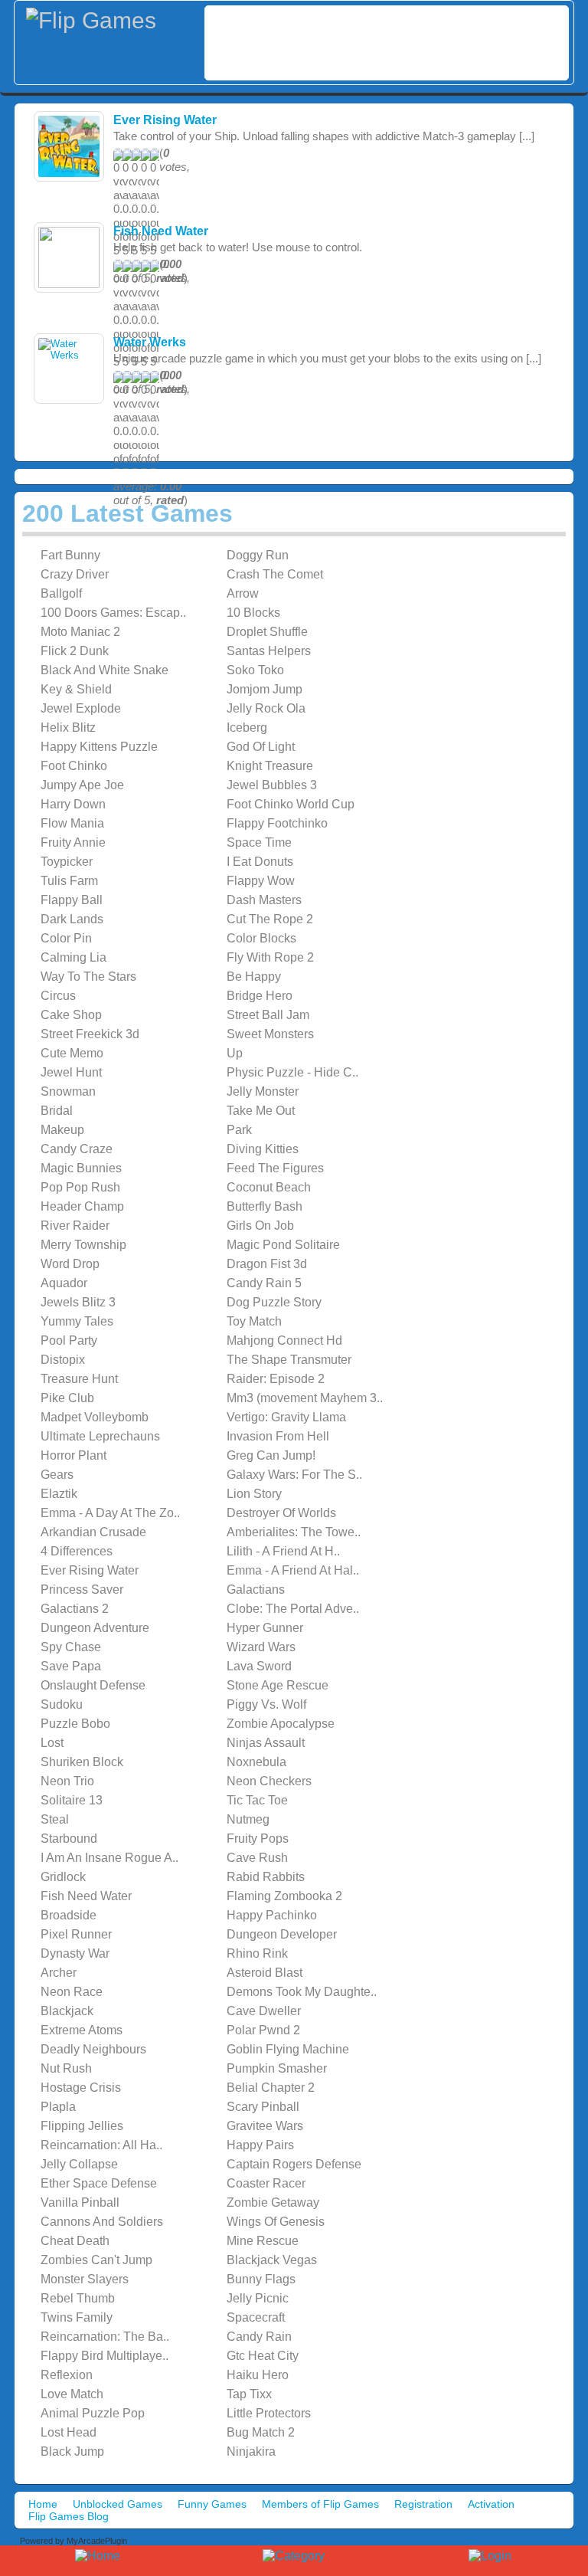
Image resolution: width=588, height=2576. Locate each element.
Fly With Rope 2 (270, 957)
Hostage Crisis (81, 2088)
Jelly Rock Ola (266, 708)
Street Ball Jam (268, 1015)
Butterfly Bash (265, 1206)
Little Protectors (269, 2413)
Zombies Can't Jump (96, 2260)
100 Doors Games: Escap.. (113, 613)
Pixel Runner (76, 1934)
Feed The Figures (275, 1168)
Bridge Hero (260, 996)
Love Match (72, 2394)
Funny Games (212, 2504)
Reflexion (67, 2375)
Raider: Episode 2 (276, 1379)
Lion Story (254, 1494)
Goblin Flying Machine (288, 2049)
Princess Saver (82, 1590)
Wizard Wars (261, 1647)
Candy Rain (259, 2337)
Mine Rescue (263, 2241)
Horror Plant (73, 1455)
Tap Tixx (249, 2394)
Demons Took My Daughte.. (302, 1992)
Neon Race (72, 1992)
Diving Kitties (263, 1149)
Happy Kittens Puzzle (99, 747)
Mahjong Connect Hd (284, 1340)
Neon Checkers (269, 1781)
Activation (491, 2504)
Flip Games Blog (69, 2516)
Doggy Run (258, 555)
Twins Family (77, 2317)
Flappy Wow (261, 881)
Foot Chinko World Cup (291, 804)
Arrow (243, 593)
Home (43, 2504)
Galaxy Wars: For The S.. (294, 1475)
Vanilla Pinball (80, 2202)
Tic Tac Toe (257, 1800)
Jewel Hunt (71, 1072)
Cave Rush (257, 1858)
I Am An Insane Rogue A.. (109, 1858)
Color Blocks (261, 938)
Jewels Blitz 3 (78, 1302)
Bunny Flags (261, 2279)
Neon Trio (67, 1781)
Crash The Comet (275, 574)
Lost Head (69, 2432)
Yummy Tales (77, 1321)
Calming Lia (73, 957)
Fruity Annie (73, 842)
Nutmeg (248, 1819)
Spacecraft (256, 2317)
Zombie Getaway (273, 2202)
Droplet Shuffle (267, 632)
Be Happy (254, 977)
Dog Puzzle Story (274, 1302)
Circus (58, 996)
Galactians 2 (75, 1609)
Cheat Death (75, 2241)
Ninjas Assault (266, 1743)
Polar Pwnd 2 (263, 2030)
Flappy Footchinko (277, 823)
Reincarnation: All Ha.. (101, 2145)
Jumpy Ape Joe (82, 785)
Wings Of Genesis (276, 2222)
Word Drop (70, 1264)
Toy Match (254, 1321)
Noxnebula (256, 1762)
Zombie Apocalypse (281, 1724)
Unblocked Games (118, 2504)
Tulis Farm (69, 881)
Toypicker (67, 862)
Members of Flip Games (320, 2504)
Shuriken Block (82, 1762)
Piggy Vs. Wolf (266, 1704)
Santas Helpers (269, 651)
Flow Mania (72, 823)
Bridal (57, 1111)
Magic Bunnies (81, 1168)
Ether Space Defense (99, 2183)
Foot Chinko (74, 766)
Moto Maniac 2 (80, 632)
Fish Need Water (161, 231)
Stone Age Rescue (278, 1685)
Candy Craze (77, 1149)
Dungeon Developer (282, 1934)
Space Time (259, 842)
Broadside (69, 1915)
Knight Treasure (270, 766)
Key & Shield (76, 689)
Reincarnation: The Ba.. (105, 2337)
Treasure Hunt (79, 1379)
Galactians (256, 1590)
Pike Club (67, 1398)
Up (235, 1053)
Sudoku (62, 1704)
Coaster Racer (266, 2183)
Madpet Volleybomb (95, 1417)
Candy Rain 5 (264, 1283)
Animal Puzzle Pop (93, 2413)
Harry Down (73, 804)
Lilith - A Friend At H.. (283, 1551)
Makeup (62, 1130)
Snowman (68, 1091)
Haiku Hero (258, 2375)
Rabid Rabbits (266, 1877)
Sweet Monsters (270, 1034)
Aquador (64, 1283)
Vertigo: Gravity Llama (286, 1417)
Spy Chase (71, 1647)
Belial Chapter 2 (271, 2088)
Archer (59, 1973)
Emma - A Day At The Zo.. (110, 1513)
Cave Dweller (264, 2011)
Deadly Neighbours (93, 2049)
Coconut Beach (269, 1187)
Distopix (63, 1360)
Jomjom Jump (265, 689)
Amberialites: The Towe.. (294, 1532)
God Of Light (261, 747)
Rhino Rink (257, 1953)
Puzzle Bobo (75, 1724)
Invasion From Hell (278, 1436)
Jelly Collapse (79, 2164)
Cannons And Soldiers (102, 2222)
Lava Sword (259, 1666)
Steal (55, 1819)
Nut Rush (66, 2068)
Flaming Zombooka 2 (284, 1896)
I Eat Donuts (260, 862)
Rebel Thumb (78, 2298)
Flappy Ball (72, 900)
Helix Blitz (68, 728)
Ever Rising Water (165, 120)
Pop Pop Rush (80, 1187)
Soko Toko (255, 670)
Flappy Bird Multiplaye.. (105, 2356)
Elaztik (59, 1494)
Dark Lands (72, 919)
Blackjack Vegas (272, 2260)
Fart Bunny (70, 555)
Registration (423, 2504)
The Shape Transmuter (289, 1360)
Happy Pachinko (272, 1915)
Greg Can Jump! (271, 1455)
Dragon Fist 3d (267, 1264)
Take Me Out (261, 1111)
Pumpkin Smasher (277, 2068)
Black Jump (72, 2451)
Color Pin (66, 938)
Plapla (58, 2107)
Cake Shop (71, 1015)
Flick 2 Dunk (75, 651)
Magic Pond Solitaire (283, 1245)
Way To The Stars (88, 977)
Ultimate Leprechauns (100, 1436)
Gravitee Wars (265, 2126)
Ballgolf (61, 593)
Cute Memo (72, 1053)
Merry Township (83, 1245)
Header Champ (82, 1206)
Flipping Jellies (82, 2126)
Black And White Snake (105, 670)
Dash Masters (264, 900)
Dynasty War (75, 1953)
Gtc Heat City (263, 2356)
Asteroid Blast (265, 1973)
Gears (57, 1475)
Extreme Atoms (82, 2030)
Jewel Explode (81, 708)
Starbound (69, 1839)
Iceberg (247, 728)
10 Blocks (253, 613)
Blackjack (67, 2011)
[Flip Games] (112, 21)
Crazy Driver (75, 574)
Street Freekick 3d (90, 1034)
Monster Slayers (85, 2279)
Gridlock (63, 1877)
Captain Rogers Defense (294, 2164)
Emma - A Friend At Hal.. (293, 1570)
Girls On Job (260, 1226)
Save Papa (71, 1666)
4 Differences (77, 1551)
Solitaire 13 (72, 1800)
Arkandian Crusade (93, 1532)
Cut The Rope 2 (270, 919)
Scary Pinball (263, 2107)
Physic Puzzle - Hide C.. (292, 1072)
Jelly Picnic (258, 2298)
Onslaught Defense (93, 1685)
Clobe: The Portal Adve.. (293, 1609)
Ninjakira (251, 2451)
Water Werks (150, 342)
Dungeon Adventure (95, 1628)
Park (239, 1130)
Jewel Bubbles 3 (272, 785)
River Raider (75, 1226)
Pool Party (69, 1340)
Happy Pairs (260, 2145)
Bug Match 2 (261, 2432)
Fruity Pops (258, 1839)
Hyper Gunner (265, 1628)
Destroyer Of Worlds (281, 1513)
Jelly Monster (263, 1091)
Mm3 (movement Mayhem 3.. (305, 1398)
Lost (52, 1743)
